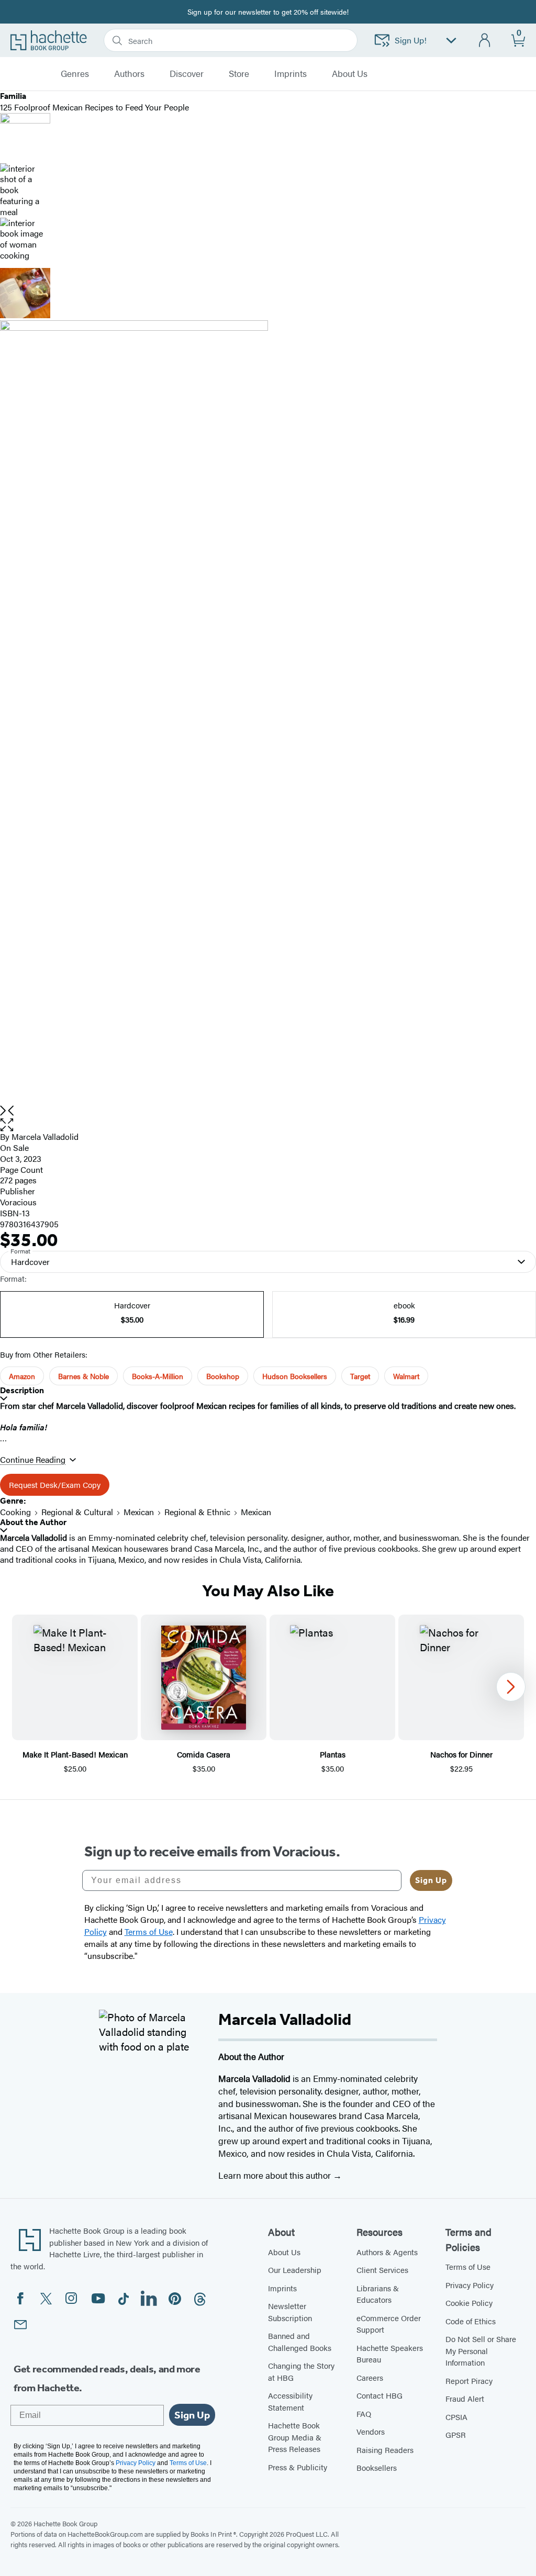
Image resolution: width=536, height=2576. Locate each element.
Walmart (406, 1376)
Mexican (139, 1512)
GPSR (456, 2434)
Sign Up (431, 1880)
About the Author (33, 1522)
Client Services (382, 2270)
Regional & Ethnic (197, 1512)
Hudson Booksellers (295, 1376)
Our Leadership (295, 2270)
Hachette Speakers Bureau (390, 2354)
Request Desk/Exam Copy (55, 1485)
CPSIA (456, 2417)
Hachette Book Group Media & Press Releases (295, 2437)
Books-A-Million (158, 1376)
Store (239, 74)
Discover (187, 74)
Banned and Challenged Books (300, 2342)
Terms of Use (468, 2266)
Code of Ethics (471, 2321)
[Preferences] (451, 41)
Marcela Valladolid (45, 1136)
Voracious (18, 1202)
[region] (268, 1694)
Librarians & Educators (378, 2294)
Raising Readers (385, 2450)
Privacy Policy (470, 2285)
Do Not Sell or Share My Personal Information (481, 2350)
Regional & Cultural (77, 1512)
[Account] (485, 41)
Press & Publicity (298, 2467)
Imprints (291, 74)
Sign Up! (411, 40)
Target (360, 1376)
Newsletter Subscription (290, 2312)
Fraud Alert (465, 2398)
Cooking (15, 1512)
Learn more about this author (276, 2175)
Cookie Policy (469, 2303)
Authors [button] (129, 74)
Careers (370, 2377)
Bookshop (223, 1376)
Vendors (371, 2431)
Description (22, 1390)
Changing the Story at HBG (301, 2371)
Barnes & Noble (83, 1376)
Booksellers (377, 2467)
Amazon (22, 1376)
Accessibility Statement (290, 2401)
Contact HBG (379, 2395)
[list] (268, 713)
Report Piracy (469, 2381)
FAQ (364, 2413)
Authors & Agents (387, 2252)
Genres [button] (75, 74)
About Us (284, 2252)
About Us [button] (350, 74)
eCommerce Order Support (389, 2324)
